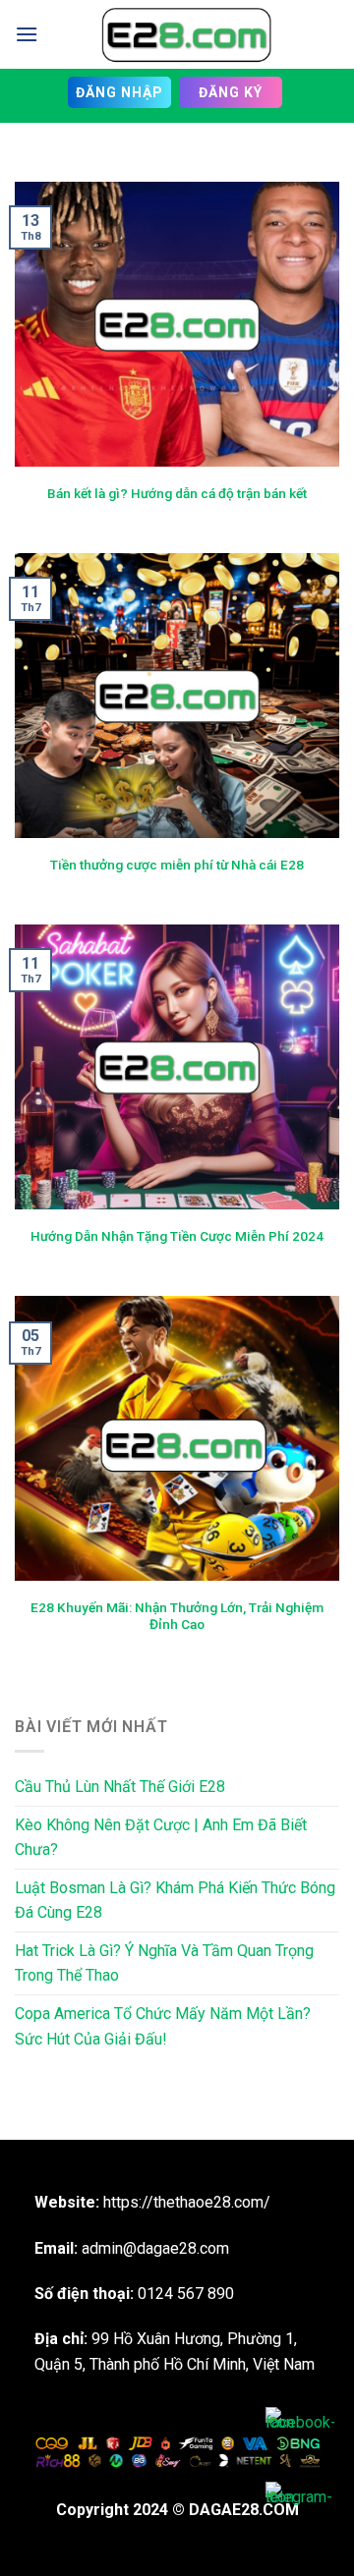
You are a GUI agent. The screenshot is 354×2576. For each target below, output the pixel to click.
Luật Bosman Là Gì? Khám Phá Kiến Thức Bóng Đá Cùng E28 (175, 1901)
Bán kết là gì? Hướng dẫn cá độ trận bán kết (177, 493)
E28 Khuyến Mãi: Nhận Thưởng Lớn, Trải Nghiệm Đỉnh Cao (177, 1616)
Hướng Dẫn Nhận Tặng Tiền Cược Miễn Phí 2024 (177, 1236)
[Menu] (27, 34)
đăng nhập (119, 92)
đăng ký (231, 92)
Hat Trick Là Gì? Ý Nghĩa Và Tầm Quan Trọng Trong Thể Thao (164, 1963)
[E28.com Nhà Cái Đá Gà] (186, 34)
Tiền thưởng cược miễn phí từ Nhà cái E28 (177, 865)
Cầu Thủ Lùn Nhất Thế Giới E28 (120, 1787)
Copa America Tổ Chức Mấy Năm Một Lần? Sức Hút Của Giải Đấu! (163, 2026)
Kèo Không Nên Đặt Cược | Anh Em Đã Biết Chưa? (161, 1838)
